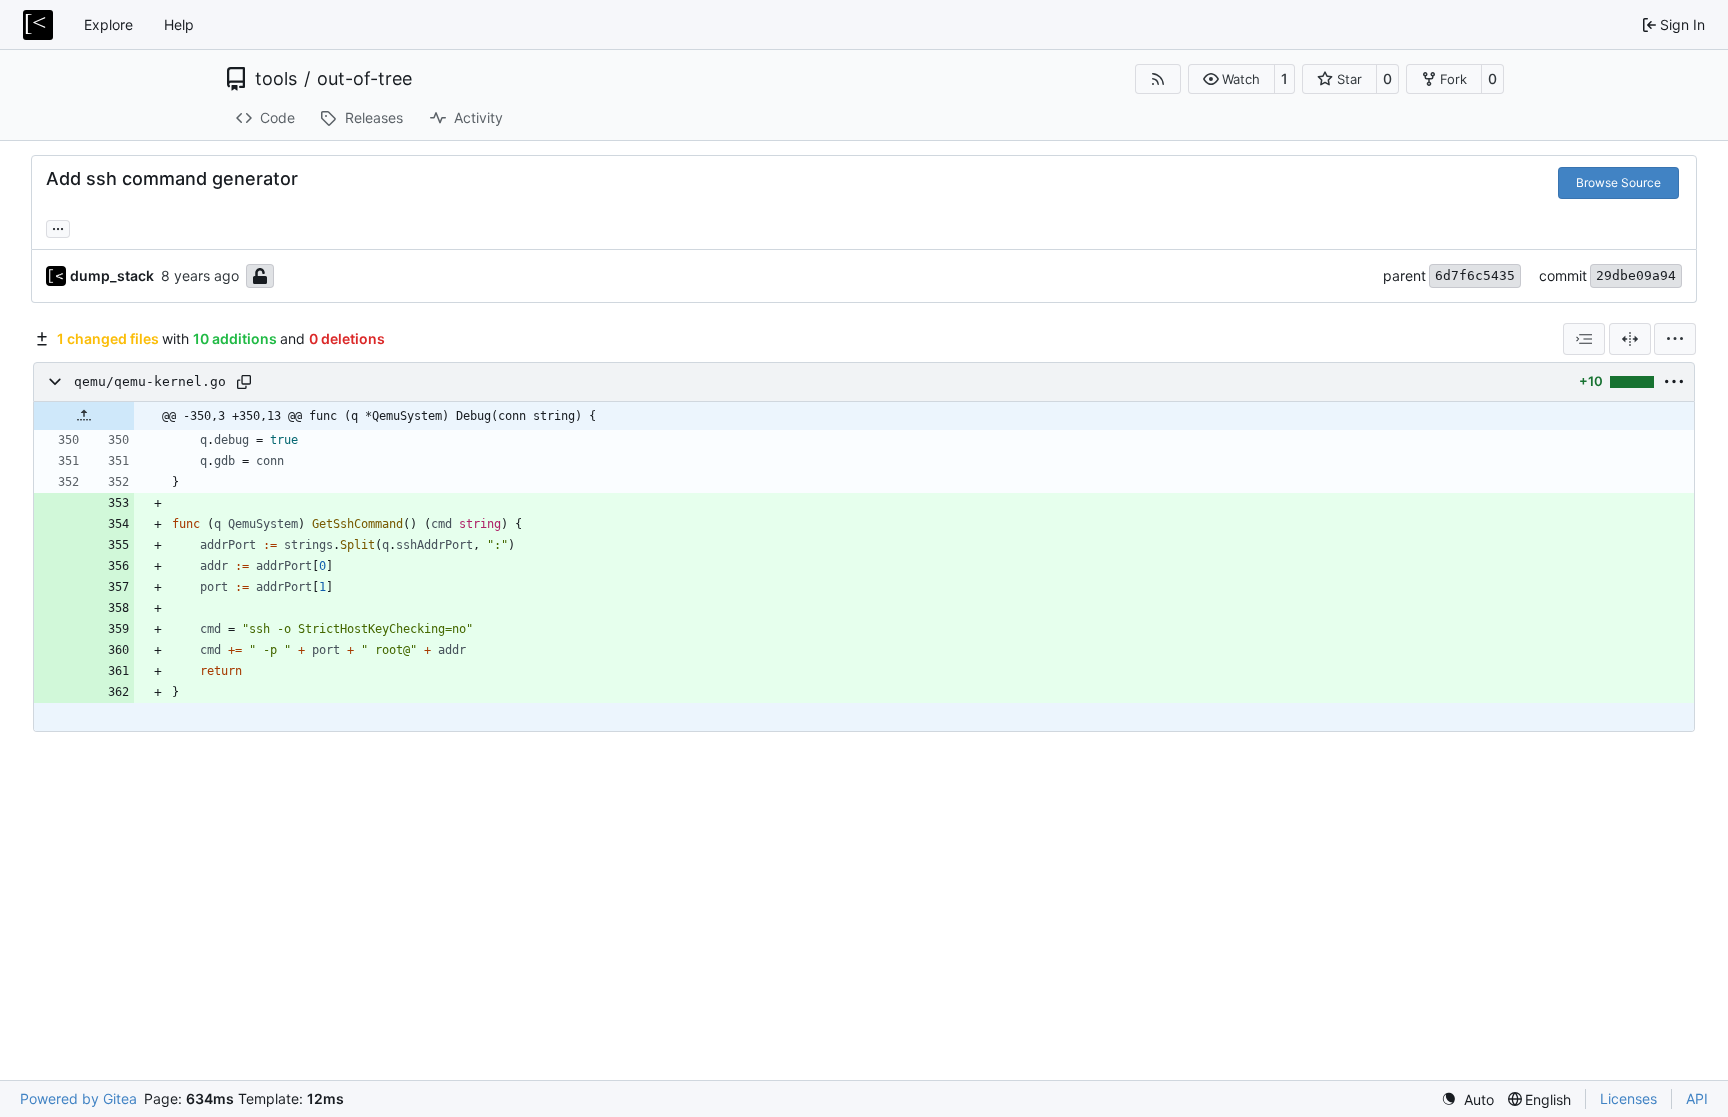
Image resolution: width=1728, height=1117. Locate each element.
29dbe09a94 (1636, 275)
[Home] (38, 25)
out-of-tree (364, 79)
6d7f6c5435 (1475, 275)
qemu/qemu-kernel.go (150, 381)
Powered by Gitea (78, 1098)
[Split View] (1630, 339)
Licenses (1628, 1098)
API (1697, 1098)
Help (179, 24)
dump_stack (112, 275)
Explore (108, 24)
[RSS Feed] (1158, 79)
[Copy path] (244, 382)
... (58, 226)
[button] (1231, 79)
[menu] (1675, 339)
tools (276, 79)
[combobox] (1584, 339)
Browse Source (1618, 182)
